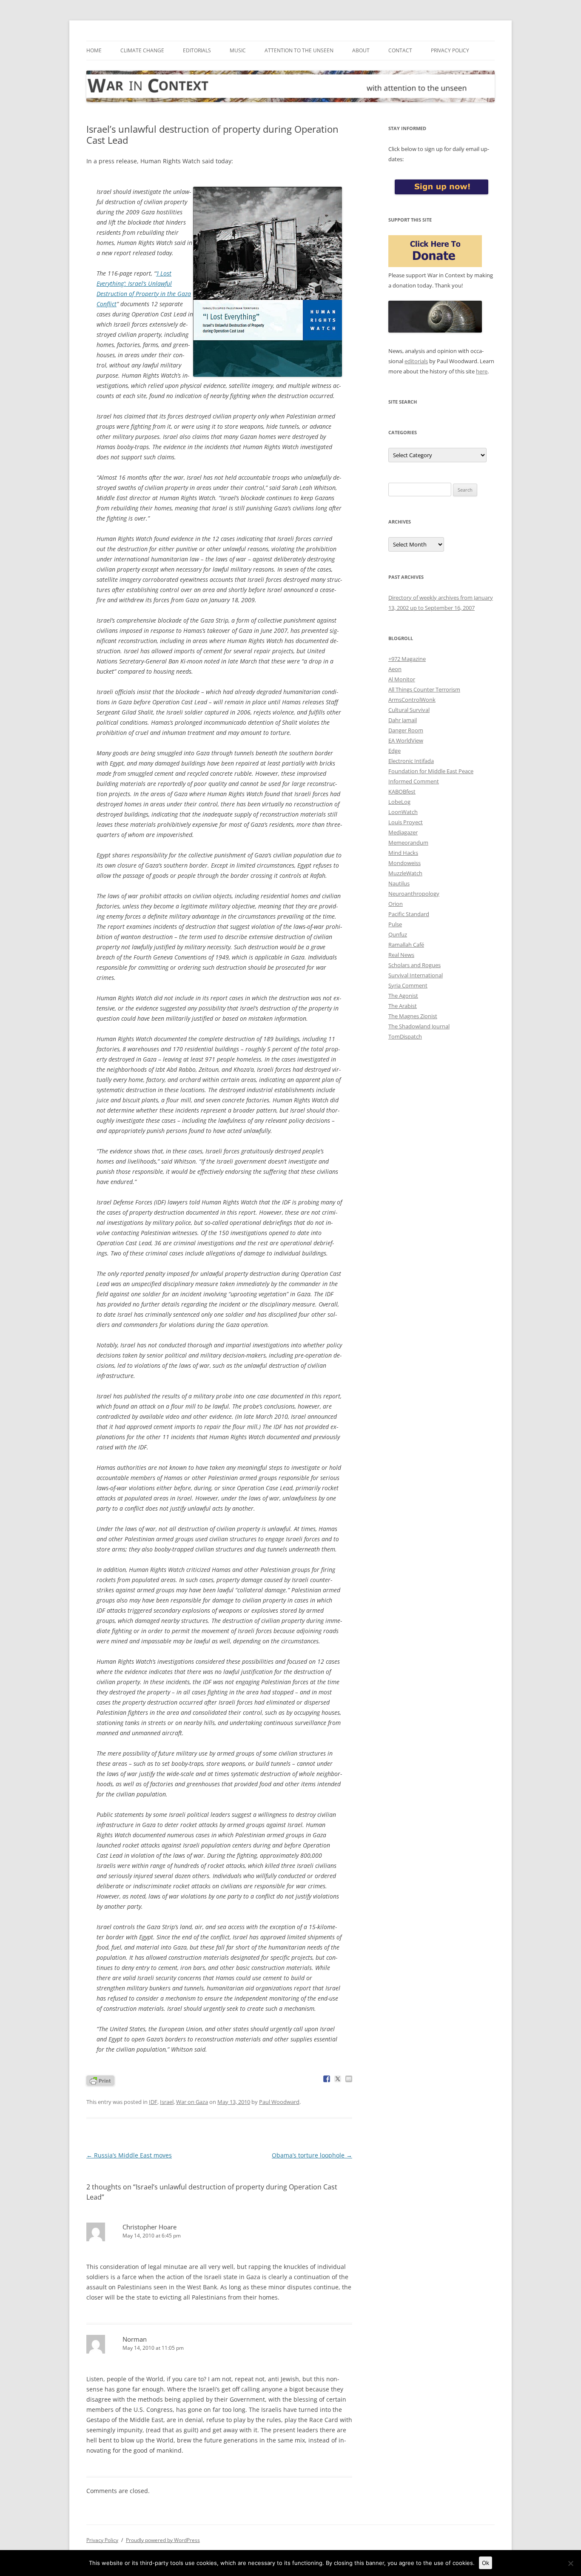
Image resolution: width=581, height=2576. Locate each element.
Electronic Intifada (411, 761)
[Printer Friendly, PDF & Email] (100, 2080)
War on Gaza (192, 2102)
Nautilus (399, 883)
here (482, 371)
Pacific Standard (409, 914)
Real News (401, 955)
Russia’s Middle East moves (129, 2155)
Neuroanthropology (414, 894)
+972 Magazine (407, 659)
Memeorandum (408, 843)
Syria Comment (408, 985)
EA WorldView (406, 740)
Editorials (197, 50)
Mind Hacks (403, 853)
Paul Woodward (279, 2102)
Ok (486, 2563)
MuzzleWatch (405, 873)
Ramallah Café (406, 945)
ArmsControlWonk (412, 700)
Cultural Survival (409, 710)
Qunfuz (398, 934)
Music (238, 50)
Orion (396, 904)
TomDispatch (405, 1036)
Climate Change (142, 50)
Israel (167, 2102)
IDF (153, 2102)
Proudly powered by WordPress (163, 2540)
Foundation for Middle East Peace (431, 771)
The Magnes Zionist (413, 1016)
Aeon (395, 669)
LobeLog (399, 802)
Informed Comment (414, 781)
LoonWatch (403, 812)
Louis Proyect (406, 822)
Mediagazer (403, 832)
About (361, 50)
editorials (416, 361)
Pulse (395, 924)
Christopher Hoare (150, 2227)
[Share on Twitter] (338, 2079)
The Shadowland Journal (419, 1026)
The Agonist (403, 996)
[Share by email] (349, 2079)
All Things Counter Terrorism (424, 689)
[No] (570, 2563)
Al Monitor (402, 679)
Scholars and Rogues (414, 965)
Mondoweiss (404, 863)
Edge (394, 751)
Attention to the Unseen (299, 50)
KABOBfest (402, 791)
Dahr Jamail (403, 720)
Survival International (416, 975)
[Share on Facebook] (327, 2079)
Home (94, 50)
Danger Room (406, 730)
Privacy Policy (450, 50)
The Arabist (403, 1006)
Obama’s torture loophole (312, 2155)
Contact (400, 50)
